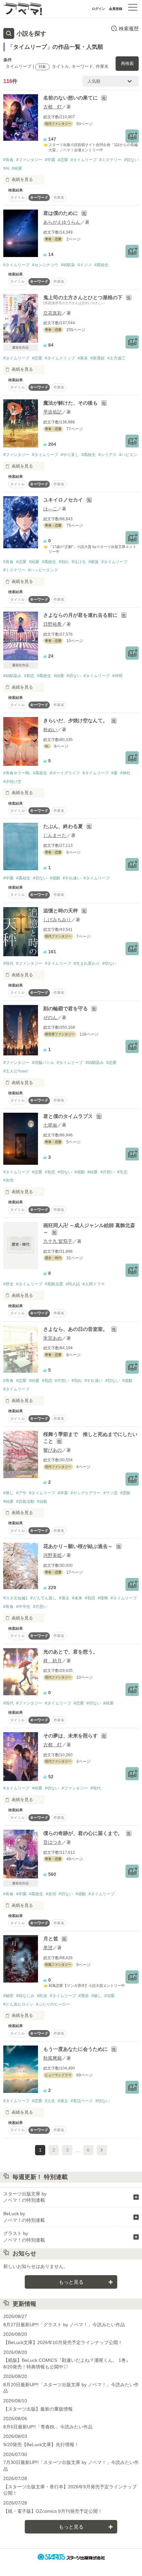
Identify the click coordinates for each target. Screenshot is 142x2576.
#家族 (94, 562)
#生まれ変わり (87, 963)
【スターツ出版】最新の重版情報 (38, 2409)
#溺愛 (109, 1996)
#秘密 (8, 1996)
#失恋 (122, 1172)
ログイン (98, 9)
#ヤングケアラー (86, 1493)
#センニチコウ (45, 265)
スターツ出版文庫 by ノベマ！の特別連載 (25, 2197)
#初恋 (29, 676)
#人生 (50, 2101)
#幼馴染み (12, 676)
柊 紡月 (53, 1661)
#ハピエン (128, 455)
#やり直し (70, 455)
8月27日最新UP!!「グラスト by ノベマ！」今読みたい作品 (64, 2325)
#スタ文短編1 (16, 1598)
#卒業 (63, 1493)
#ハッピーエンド (43, 570)
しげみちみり (57, 920)
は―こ (50, 509)
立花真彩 (53, 313)
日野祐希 (53, 624)
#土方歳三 (116, 358)
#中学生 (23, 1607)
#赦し (97, 1996)
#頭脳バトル (43, 1063)
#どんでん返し (43, 1598)
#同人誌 (73, 1284)
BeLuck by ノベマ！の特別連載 (24, 2217)
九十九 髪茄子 (58, 1241)
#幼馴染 (68, 265)
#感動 (55, 878)
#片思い (40, 1607)
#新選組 (98, 358)
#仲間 (117, 676)
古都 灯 (53, 107)
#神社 (125, 773)
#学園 (50, 160)
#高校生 (102, 265)
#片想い (107, 1172)
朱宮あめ (53, 1338)
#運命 (84, 1996)
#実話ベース (82, 2101)
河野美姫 (53, 1555)
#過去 (64, 1598)
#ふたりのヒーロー (53, 2004)
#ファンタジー (29, 160)
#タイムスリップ (60, 358)
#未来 (77, 1598)
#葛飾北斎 (54, 1284)
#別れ (64, 562)
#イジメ (85, 265)
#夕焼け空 (12, 782)
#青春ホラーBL (17, 773)
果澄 (48, 1948)
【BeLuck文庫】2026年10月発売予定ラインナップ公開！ (63, 2342)
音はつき (53, 1842)
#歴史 (8, 1284)
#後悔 (103, 1598)
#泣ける (79, 562)
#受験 (125, 1493)
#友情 (8, 1180)
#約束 (42, 1996)
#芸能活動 (25, 1502)
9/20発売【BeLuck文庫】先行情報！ (41, 2445)
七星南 (50, 1125)
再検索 (127, 63)
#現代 (8, 963)
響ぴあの (53, 1450)
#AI (6, 168)
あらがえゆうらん (62, 222)
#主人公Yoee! (16, 1071)
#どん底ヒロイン (18, 2004)
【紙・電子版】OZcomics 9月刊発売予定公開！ (53, 2511)
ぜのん (50, 1017)
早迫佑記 (53, 412)
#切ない (131, 160)
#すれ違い (72, 878)
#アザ (21, 1493)
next (102, 2150)
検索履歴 (129, 29)
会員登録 (116, 9)
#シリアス (107, 455)
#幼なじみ (25, 1996)
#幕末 (83, 358)
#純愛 (17, 168)
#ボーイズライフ (65, 773)
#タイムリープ (84, 160)
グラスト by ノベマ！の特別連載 (24, 2237)
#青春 (8, 160)
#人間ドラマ (94, 1284)
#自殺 (42, 1502)
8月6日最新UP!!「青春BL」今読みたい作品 (48, 2427)
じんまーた (55, 835)
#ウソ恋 (110, 1493)
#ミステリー (110, 160)
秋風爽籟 (53, 2058)
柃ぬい (50, 730)
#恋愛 (63, 160)
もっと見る (71, 2282)
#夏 (114, 773)
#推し (8, 1493)
